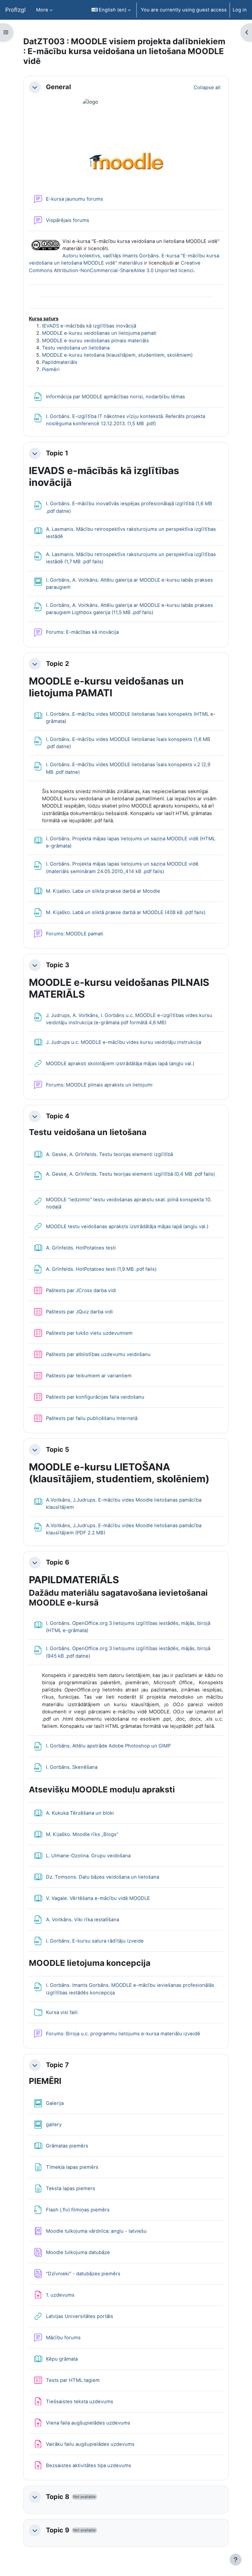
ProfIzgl (15, 10)
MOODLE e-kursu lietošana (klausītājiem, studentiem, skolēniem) (117, 355)
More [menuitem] (42, 10)
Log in (240, 10)
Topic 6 (58, 1562)
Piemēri (51, 369)
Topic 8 (58, 2497)
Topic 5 (58, 1450)
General (58, 87)
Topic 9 (58, 2530)
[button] (111, 10)
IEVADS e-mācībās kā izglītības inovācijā (89, 326)
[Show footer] (236, 2560)
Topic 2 (58, 664)
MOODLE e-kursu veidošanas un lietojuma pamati (99, 333)
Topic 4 (58, 1116)
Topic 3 (58, 965)
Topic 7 (57, 2065)
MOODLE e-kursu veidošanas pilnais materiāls (95, 341)
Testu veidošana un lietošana (76, 348)
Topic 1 (57, 453)
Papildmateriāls (60, 362)
